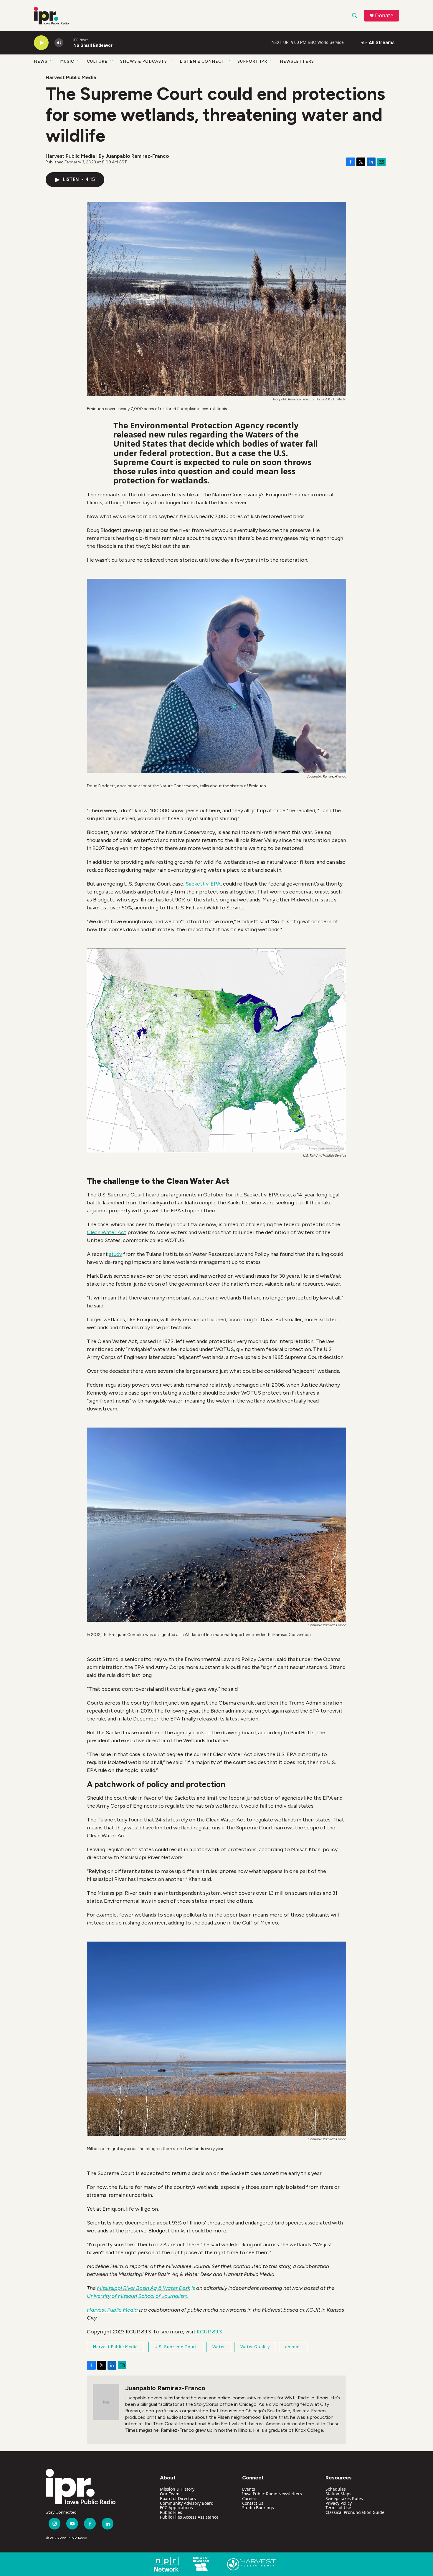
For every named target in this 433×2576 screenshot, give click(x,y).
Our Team (170, 2494)
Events (249, 2489)
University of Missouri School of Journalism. (138, 2296)
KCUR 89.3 (209, 2332)
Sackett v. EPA (203, 884)
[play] (41, 43)
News (41, 61)
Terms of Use (338, 2508)
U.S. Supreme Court (176, 2347)
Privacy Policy (339, 2503)
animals (294, 2347)
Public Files (171, 2512)
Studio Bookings (258, 2508)
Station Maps (338, 2494)
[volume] (59, 43)
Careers (250, 2498)
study (115, 1254)
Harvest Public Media (71, 77)
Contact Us (253, 2503)
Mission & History (177, 2489)
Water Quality (255, 2347)
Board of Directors (178, 2498)
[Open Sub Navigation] (52, 61)
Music (67, 61)
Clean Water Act (107, 1232)
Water (219, 2347)
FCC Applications (176, 2508)
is (193, 2288)
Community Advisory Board (187, 2503)
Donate (384, 15)
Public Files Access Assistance (189, 2517)
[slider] (68, 43)
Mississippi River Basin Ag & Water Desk (144, 2288)
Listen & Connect (202, 61)
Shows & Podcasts (144, 61)
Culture (97, 61)
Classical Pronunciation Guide (355, 2512)
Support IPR (252, 61)
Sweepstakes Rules (344, 2498)
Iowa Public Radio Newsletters (272, 2494)
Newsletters (297, 61)
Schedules (336, 2489)
